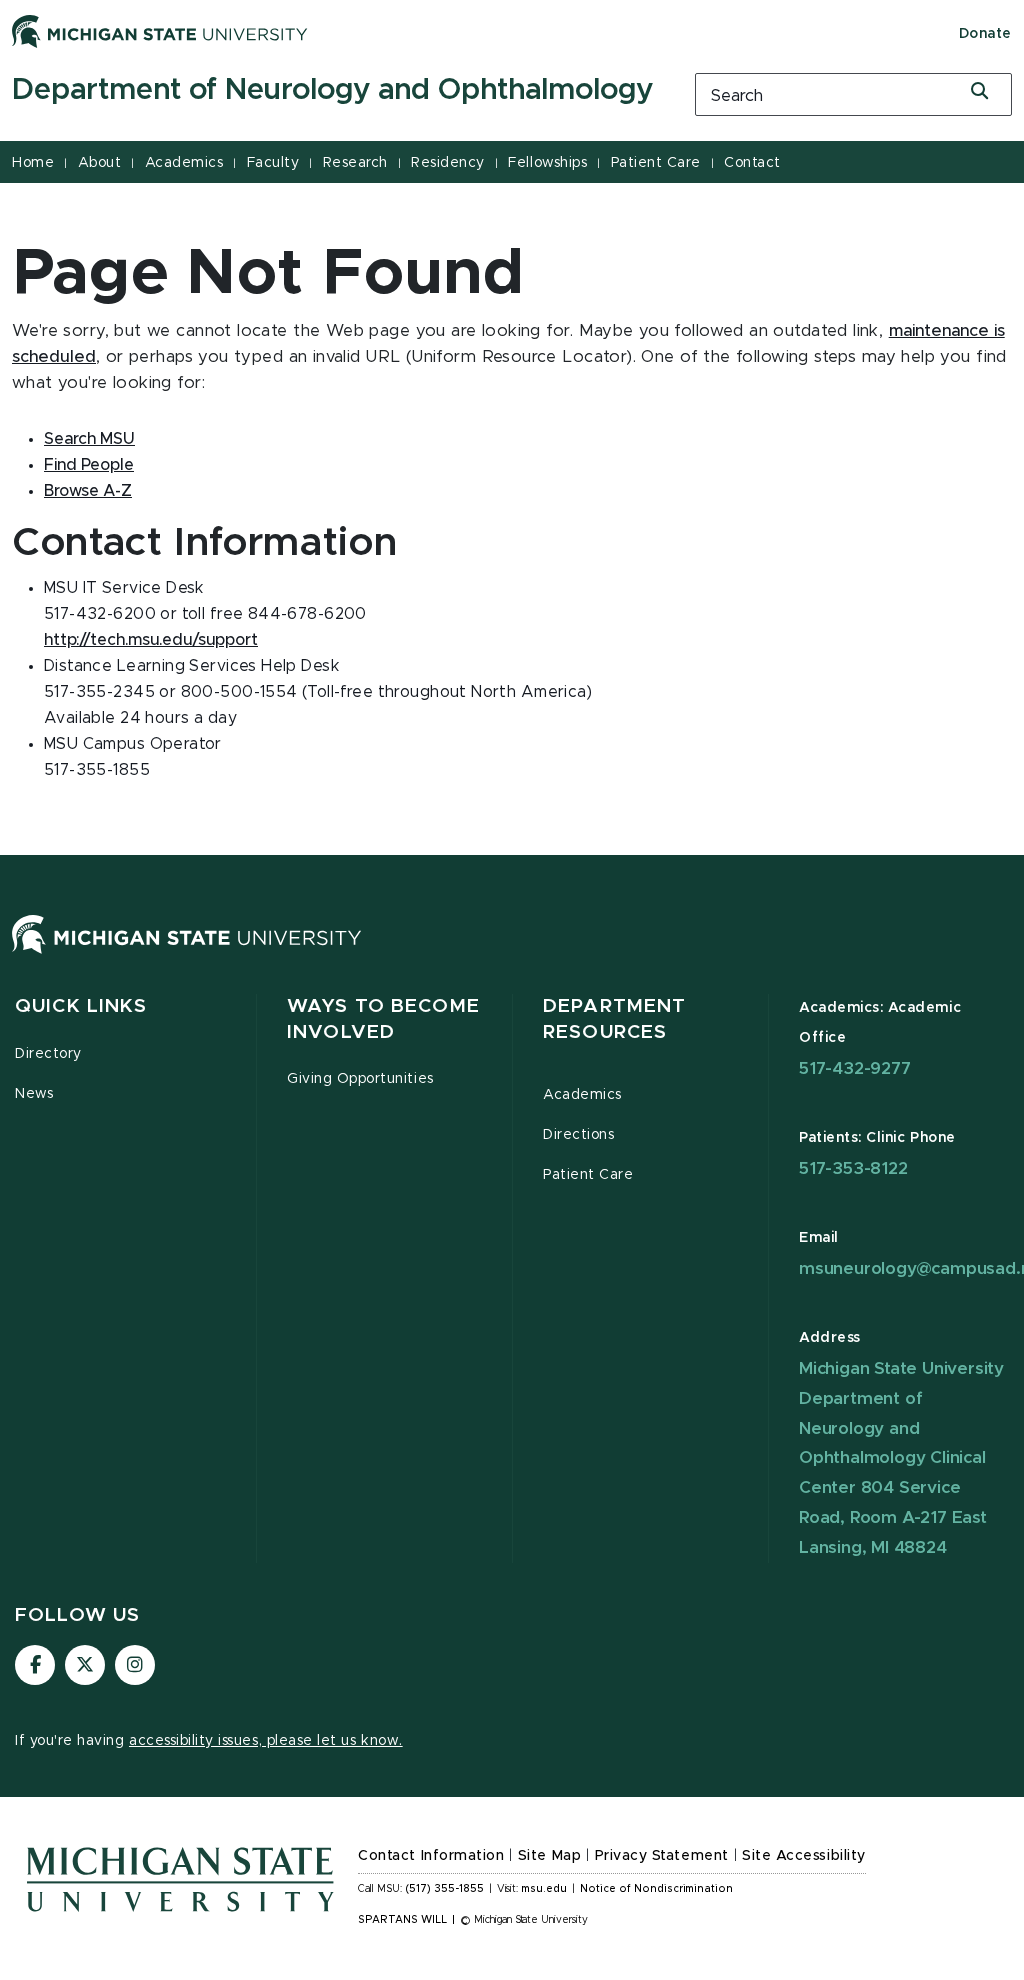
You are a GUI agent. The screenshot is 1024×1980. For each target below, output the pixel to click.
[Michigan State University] (160, 31)
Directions (578, 1135)
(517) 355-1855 (444, 1889)
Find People (89, 465)
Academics (184, 163)
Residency (448, 163)
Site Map (549, 1856)
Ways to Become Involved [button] (383, 1019)
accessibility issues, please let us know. (266, 1741)
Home (33, 163)
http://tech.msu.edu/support (151, 640)
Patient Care (656, 163)
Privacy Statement (662, 1856)
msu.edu (544, 1889)
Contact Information (431, 1856)
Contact (752, 163)
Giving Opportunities (360, 1079)
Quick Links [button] (81, 1006)
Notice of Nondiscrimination (656, 1889)
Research (355, 163)
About (100, 163)
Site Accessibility (804, 1856)
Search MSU (89, 439)
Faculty (273, 163)
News (34, 1094)
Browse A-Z (88, 491)
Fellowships (547, 163)
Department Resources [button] (614, 1019)
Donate (985, 34)
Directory (48, 1054)
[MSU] (187, 954)
